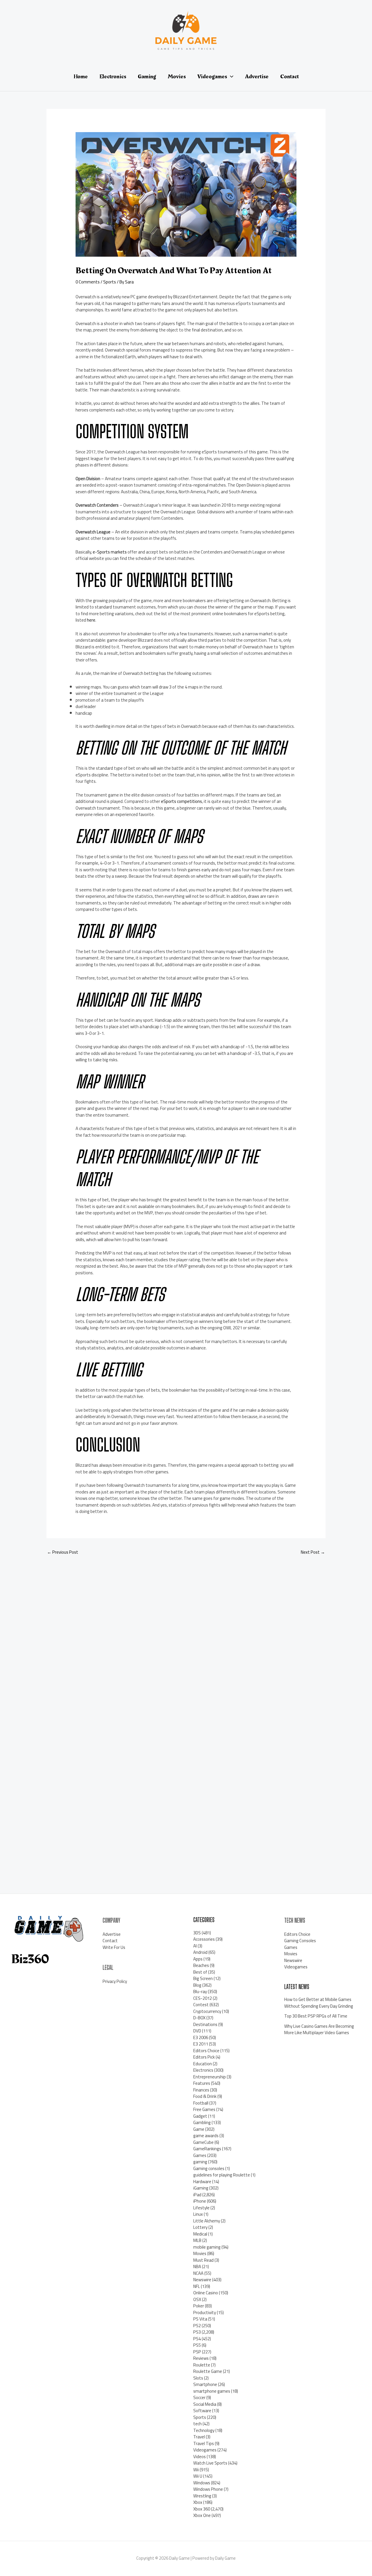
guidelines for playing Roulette (222, 2175)
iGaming (201, 2188)
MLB (197, 2240)
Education (203, 2064)
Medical (200, 2234)
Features (202, 2083)
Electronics (203, 2070)
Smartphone (205, 2384)
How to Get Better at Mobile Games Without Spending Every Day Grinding (319, 2003)
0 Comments (88, 282)
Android (200, 1952)
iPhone (200, 2201)
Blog (197, 1985)
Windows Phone (208, 2489)
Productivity (205, 2312)
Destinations (205, 2024)
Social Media (205, 2404)
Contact (110, 1941)
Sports (110, 282)
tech (197, 2424)
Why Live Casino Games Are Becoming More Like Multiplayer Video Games (319, 2029)
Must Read (203, 2260)
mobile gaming (207, 2247)
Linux (198, 2214)
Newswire (202, 2280)
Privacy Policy (115, 1981)
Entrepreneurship (210, 2077)
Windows (202, 2483)
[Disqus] (186, 1638)
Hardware (202, 2182)
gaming (200, 2162)
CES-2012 (203, 1998)
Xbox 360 (202, 2509)
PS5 (197, 2345)
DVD (197, 2031)
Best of (200, 1972)
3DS (197, 1933)
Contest (201, 2005)
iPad (197, 2195)
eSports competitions (181, 801)
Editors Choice (206, 2051)
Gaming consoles (209, 2168)
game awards (206, 2136)
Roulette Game (208, 2371)
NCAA (198, 2273)
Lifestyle (201, 2208)
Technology (204, 2430)
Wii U (198, 2476)
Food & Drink (205, 2096)
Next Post (313, 1552)
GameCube (203, 2142)
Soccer (199, 2397)
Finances (201, 2090)
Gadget (200, 2116)
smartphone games (212, 2391)
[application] (230, 77)
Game (199, 2129)
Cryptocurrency (207, 2011)
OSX (197, 2299)
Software (202, 2411)
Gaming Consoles (300, 1941)
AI (195, 1946)
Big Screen (203, 1978)
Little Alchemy (207, 2221)
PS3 (197, 2332)
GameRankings (207, 2149)
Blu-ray (200, 1992)
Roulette (202, 2365)
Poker (199, 2306)
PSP (197, 2352)
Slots (198, 2378)
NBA (197, 2267)
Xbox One (202, 2515)
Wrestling (202, 2496)
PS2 (197, 2326)
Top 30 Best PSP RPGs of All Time (316, 2016)
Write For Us (114, 1947)
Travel (199, 2437)
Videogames (205, 2450)
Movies (200, 2253)
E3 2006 (201, 2037)
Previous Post (63, 1552)
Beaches (201, 1965)
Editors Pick (204, 2057)
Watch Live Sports (210, 2463)
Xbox (198, 2502)
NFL (197, 2286)
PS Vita (200, 2319)
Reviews (201, 2358)
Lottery (200, 2227)
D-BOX (199, 2018)
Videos (200, 2457)
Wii (196, 2470)
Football (201, 2103)
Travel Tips (204, 2443)
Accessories (204, 1939)
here (91, 620)
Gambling (202, 2122)
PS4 (197, 2339)
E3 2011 (201, 2044)
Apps (198, 1959)
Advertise (112, 1934)
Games (200, 2155)
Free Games (204, 2109)
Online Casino (206, 2293)
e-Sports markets (110, 552)
